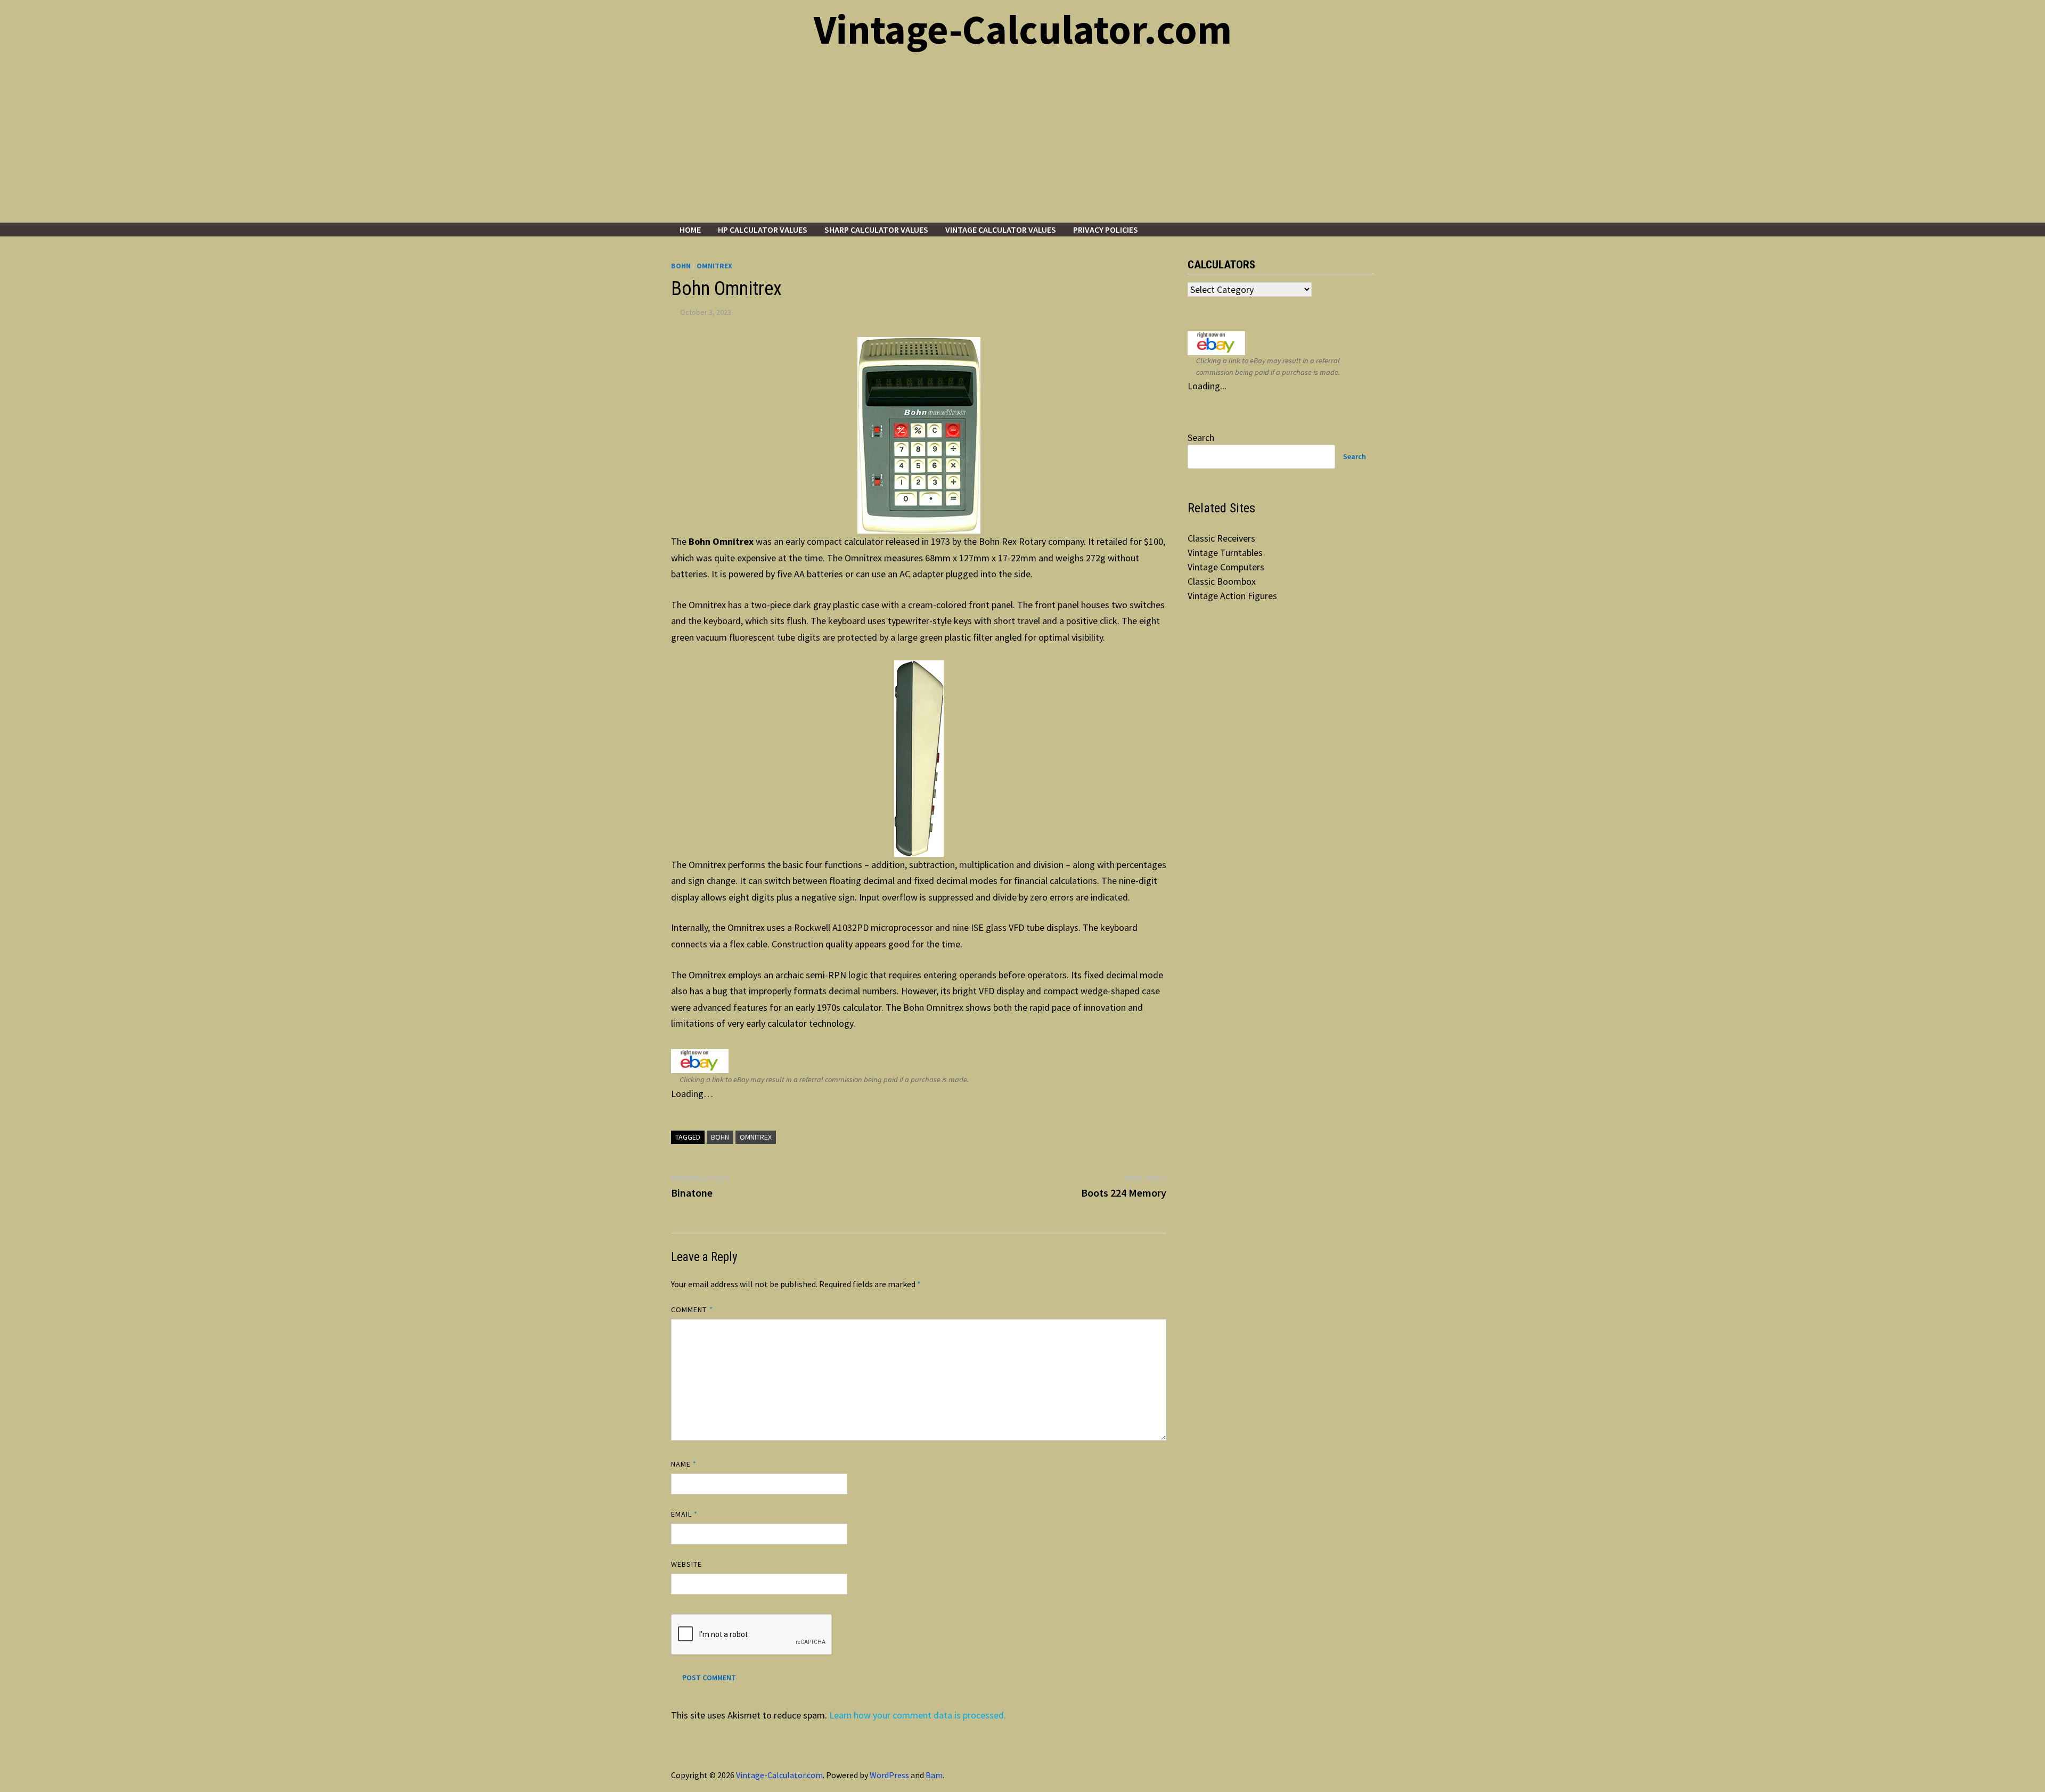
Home (690, 230)
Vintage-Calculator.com (1023, 29)
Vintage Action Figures (1232, 596)
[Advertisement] (1023, 143)
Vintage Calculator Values (1001, 230)
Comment (692, 1310)
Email (685, 1514)
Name (684, 1464)
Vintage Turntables (1225, 553)
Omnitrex (714, 266)
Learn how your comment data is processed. (918, 1715)
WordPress (889, 1775)
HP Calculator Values (763, 230)
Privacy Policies (1106, 230)
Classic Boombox (1222, 581)
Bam (934, 1775)
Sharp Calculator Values (876, 230)
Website (687, 1564)
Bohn (681, 266)
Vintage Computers (1226, 567)
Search (1201, 437)
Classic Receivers (1221, 538)
